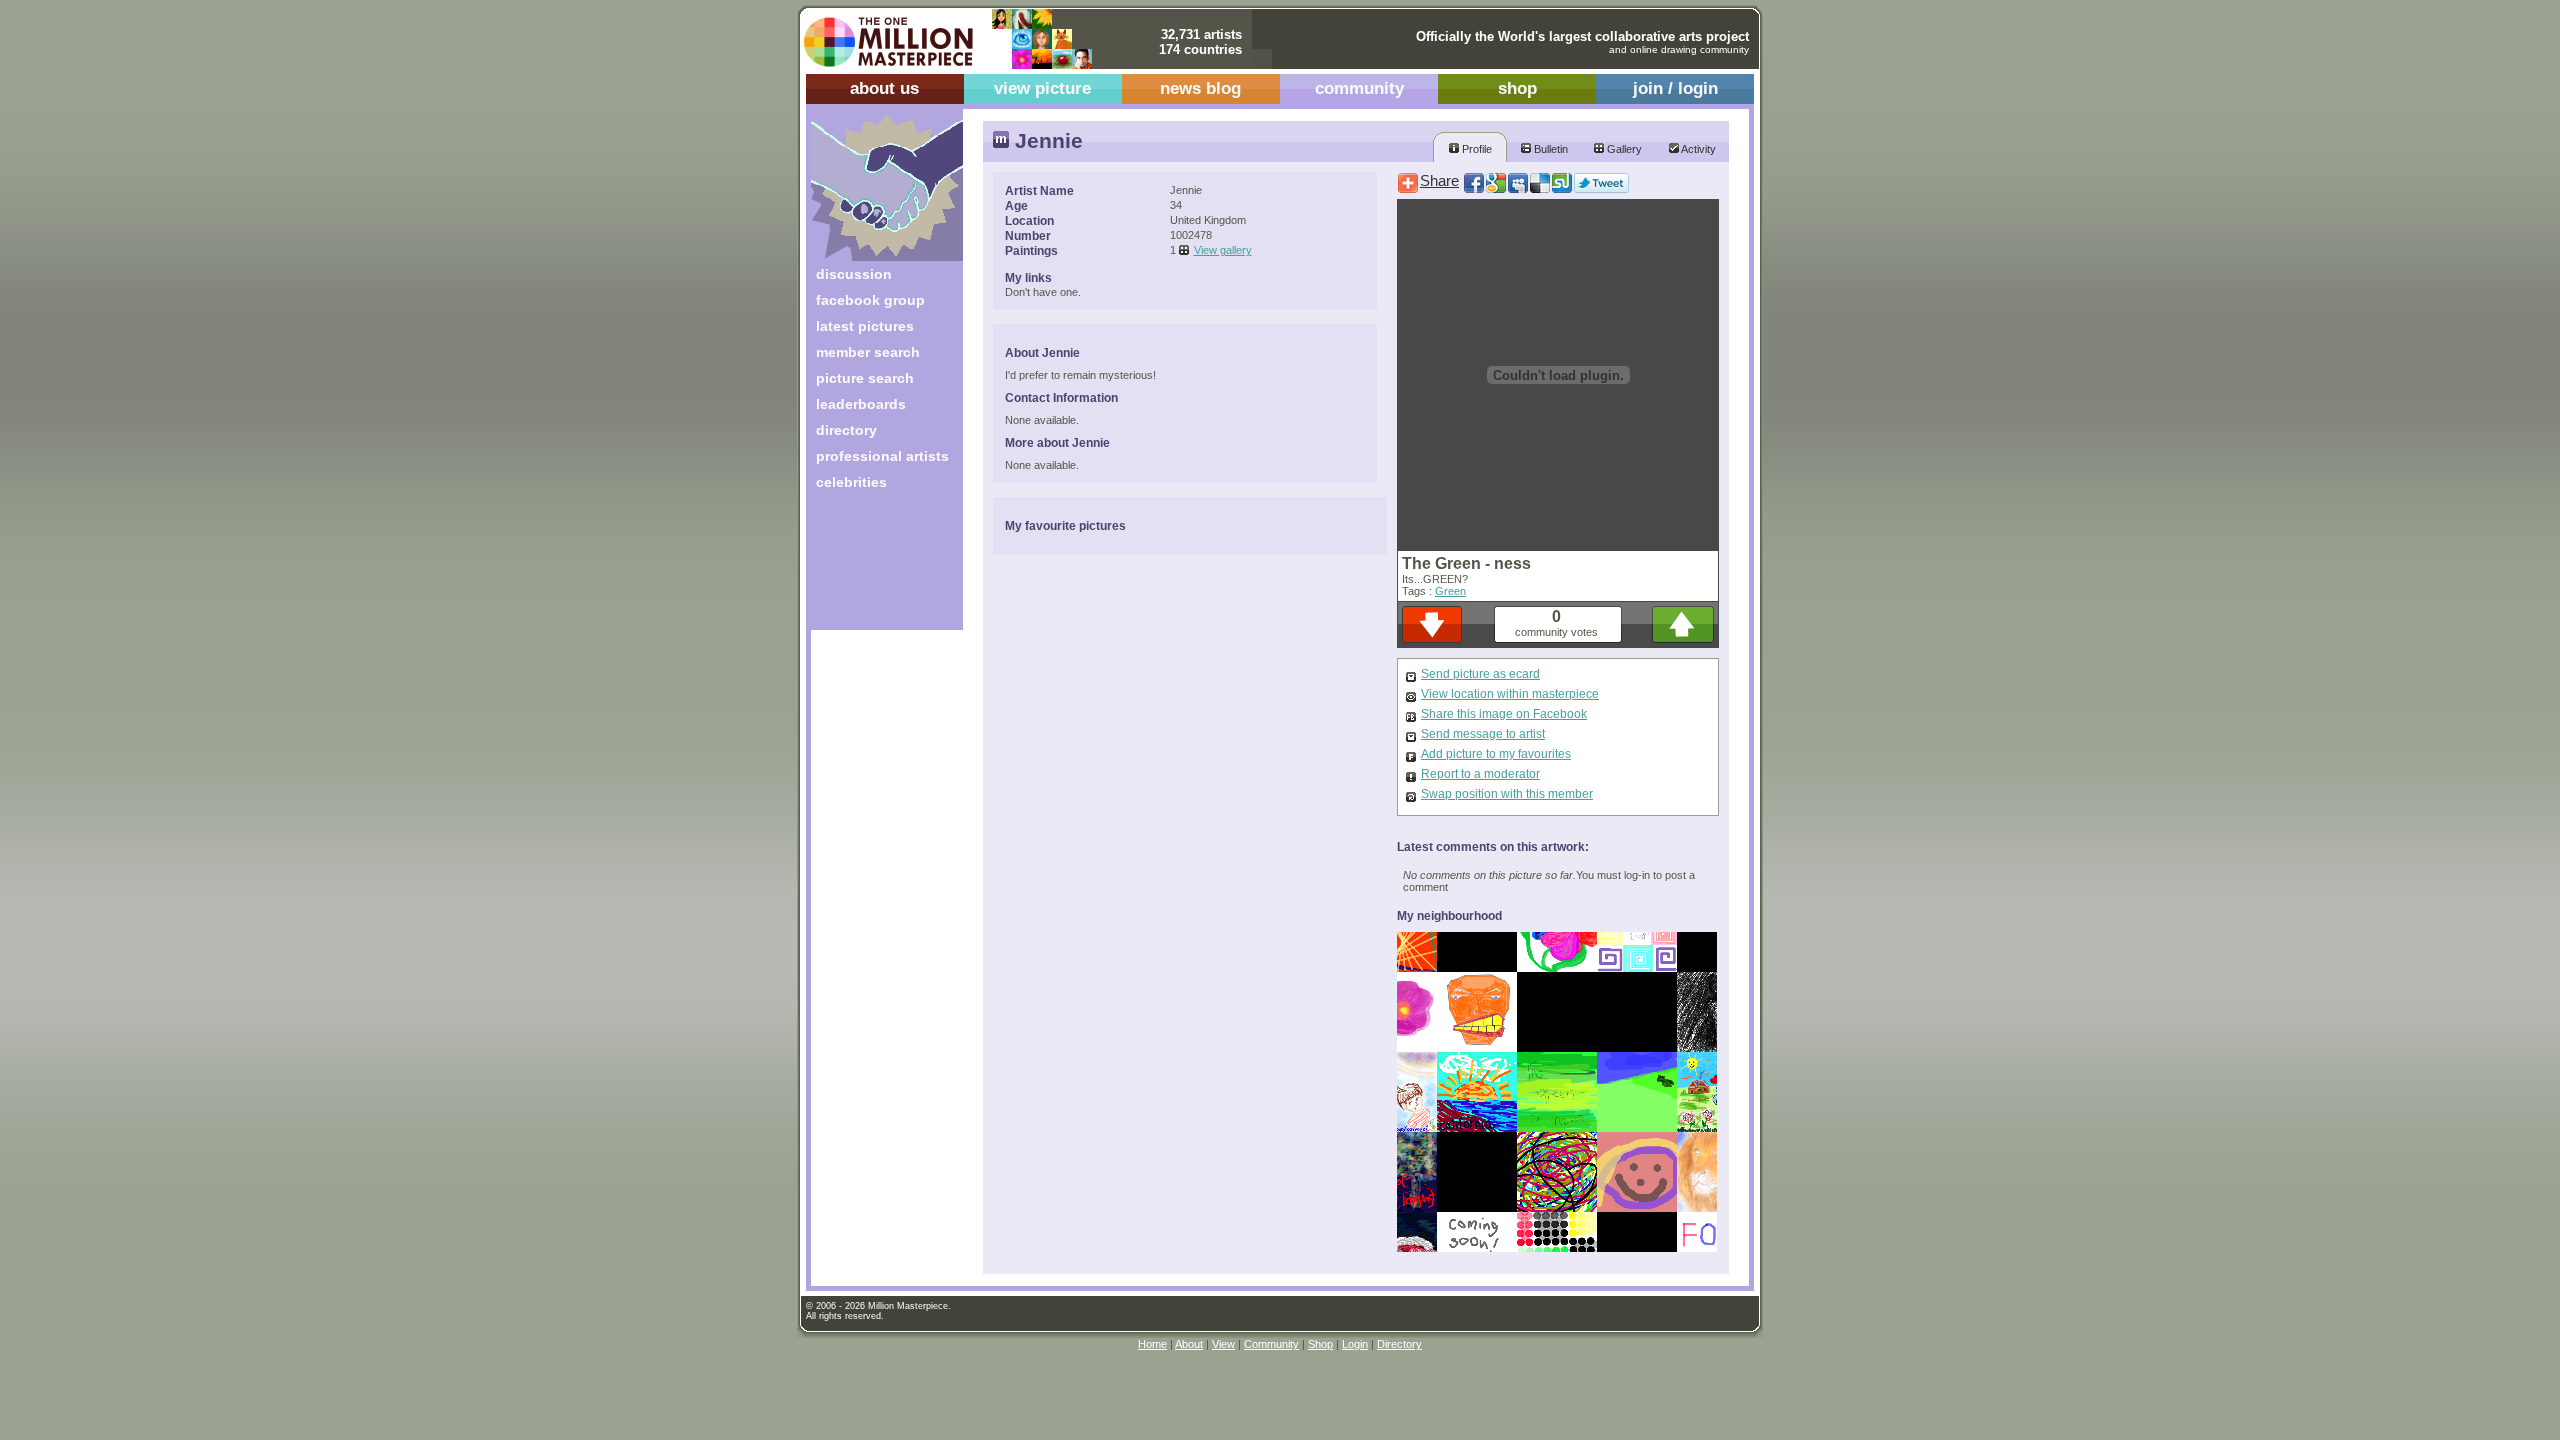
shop (1517, 88)
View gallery (1223, 250)
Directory (1399, 1344)
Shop (1320, 1344)
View (1223, 1344)
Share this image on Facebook (1504, 714)
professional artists (882, 456)
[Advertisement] (873, 567)
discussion (854, 274)
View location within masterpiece (1510, 694)
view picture (1042, 88)
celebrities (851, 482)
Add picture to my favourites (1496, 754)
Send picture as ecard (1480, 674)
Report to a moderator (1480, 774)
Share (1439, 181)
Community (1271, 1344)
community (1359, 88)
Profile (1475, 149)
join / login (1675, 88)
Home (1152, 1344)
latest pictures (865, 326)
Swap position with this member (1507, 794)
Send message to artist (1483, 734)
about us (884, 88)
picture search (865, 378)
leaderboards (861, 404)
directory (846, 430)
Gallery (1623, 149)
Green (1450, 591)
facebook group (870, 300)
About (1189, 1344)
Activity (1697, 149)
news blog (1200, 88)
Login (1355, 1344)
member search (868, 352)
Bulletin (1549, 149)
